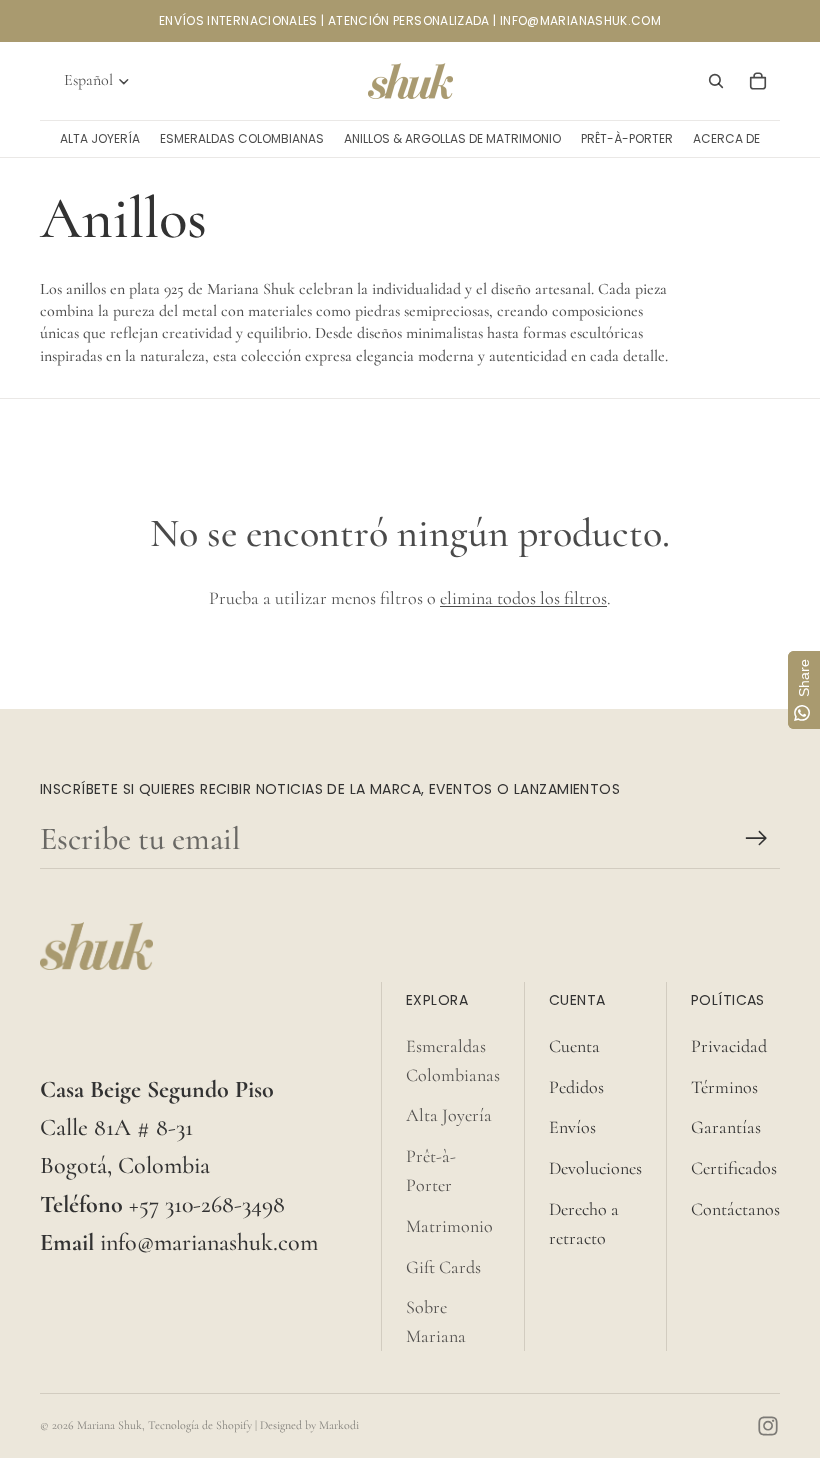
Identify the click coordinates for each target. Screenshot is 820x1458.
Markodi (339, 1425)
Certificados (734, 1168)
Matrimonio (449, 1226)
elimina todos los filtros (523, 598)
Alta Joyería (449, 1115)
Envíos (572, 1127)
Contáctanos (735, 1209)
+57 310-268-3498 (207, 1204)
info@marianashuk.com (209, 1242)
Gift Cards (443, 1267)
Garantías (726, 1127)
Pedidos (576, 1087)
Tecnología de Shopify (200, 1425)
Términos (724, 1087)
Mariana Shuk (109, 1425)
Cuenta (574, 1046)
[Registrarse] (756, 838)
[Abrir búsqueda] (716, 81)
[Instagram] (768, 1426)
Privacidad (729, 1046)
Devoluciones (595, 1168)
